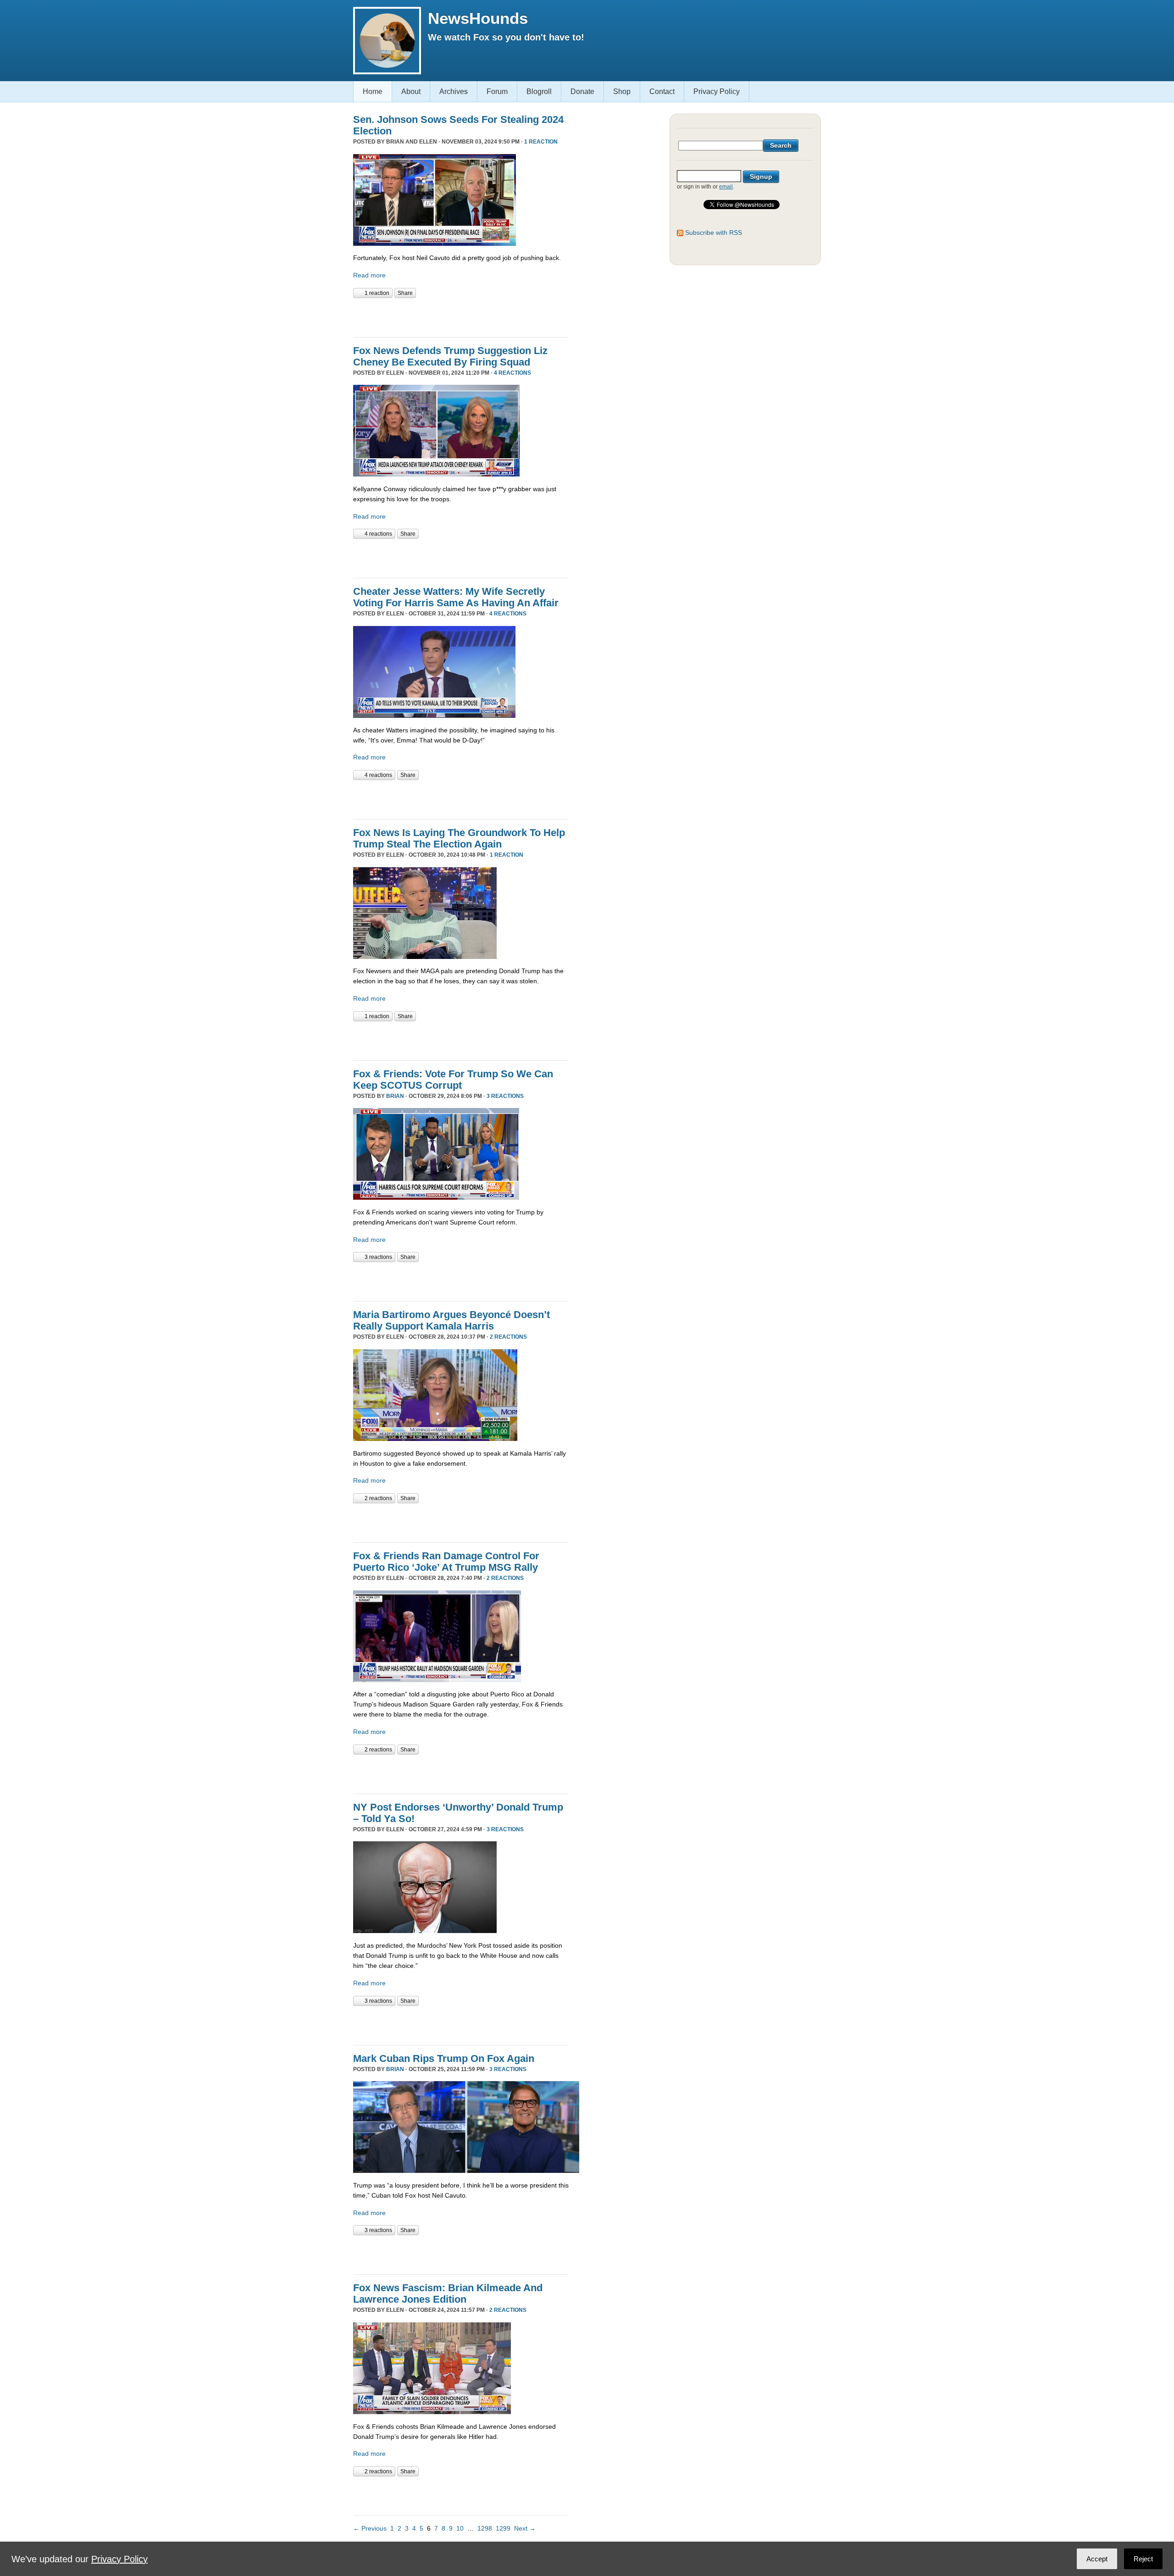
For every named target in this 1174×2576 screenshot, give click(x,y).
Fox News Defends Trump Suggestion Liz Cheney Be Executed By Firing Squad (450, 356)
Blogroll (539, 91)
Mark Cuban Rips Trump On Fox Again (444, 2058)
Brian (395, 1096)
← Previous (370, 2528)
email (726, 187)
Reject (1143, 2559)
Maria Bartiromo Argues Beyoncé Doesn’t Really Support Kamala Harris (451, 1320)
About (411, 91)
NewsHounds (478, 18)
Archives (454, 91)
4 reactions (512, 373)
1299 (503, 2528)
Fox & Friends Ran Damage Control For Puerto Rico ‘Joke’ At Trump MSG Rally (446, 1562)
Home (373, 91)
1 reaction (541, 142)
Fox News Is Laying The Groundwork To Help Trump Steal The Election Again (459, 838)
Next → (525, 2528)
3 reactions (505, 1096)
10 (460, 2528)
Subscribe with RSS (714, 233)
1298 (485, 2528)
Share (405, 293)
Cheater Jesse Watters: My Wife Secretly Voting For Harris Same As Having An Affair (456, 597)
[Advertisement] (460, 316)
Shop (622, 91)
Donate (582, 91)
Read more (369, 275)
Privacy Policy (717, 91)
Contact (662, 91)
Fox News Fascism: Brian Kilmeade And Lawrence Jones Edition (448, 2293)
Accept (1097, 2559)
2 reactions (508, 1337)
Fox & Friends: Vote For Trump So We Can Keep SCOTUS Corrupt (453, 1080)
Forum (497, 91)
